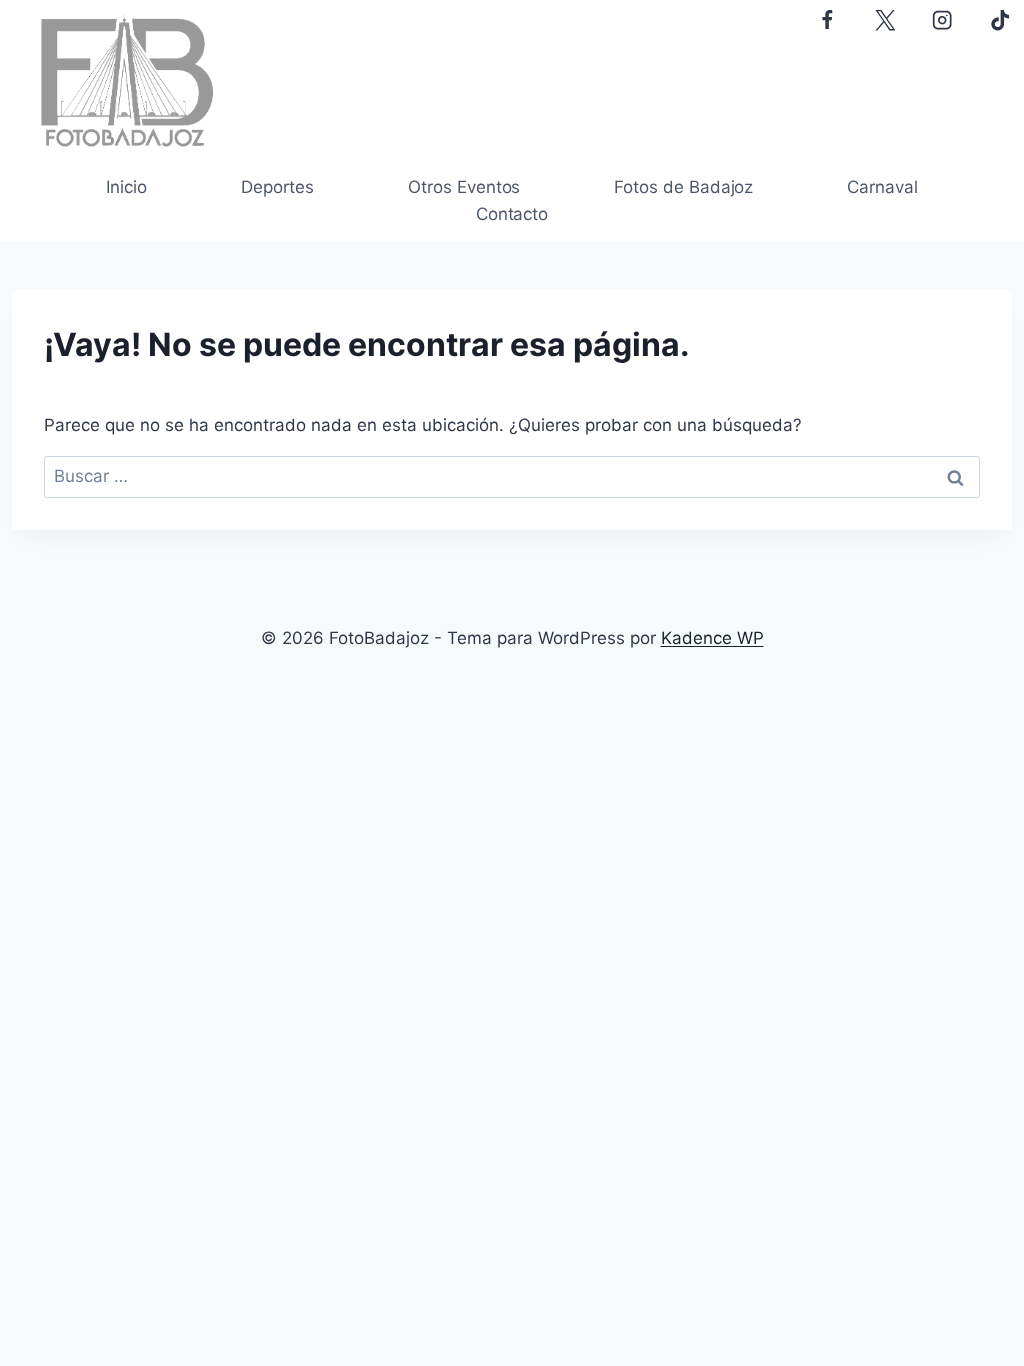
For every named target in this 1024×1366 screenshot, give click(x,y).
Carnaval (882, 187)
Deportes (277, 187)
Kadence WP (712, 638)
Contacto (512, 214)
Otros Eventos (464, 187)
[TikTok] (1000, 20)
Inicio (126, 187)
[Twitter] (884, 20)
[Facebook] (826, 20)
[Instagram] (942, 20)
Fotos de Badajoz (683, 187)
